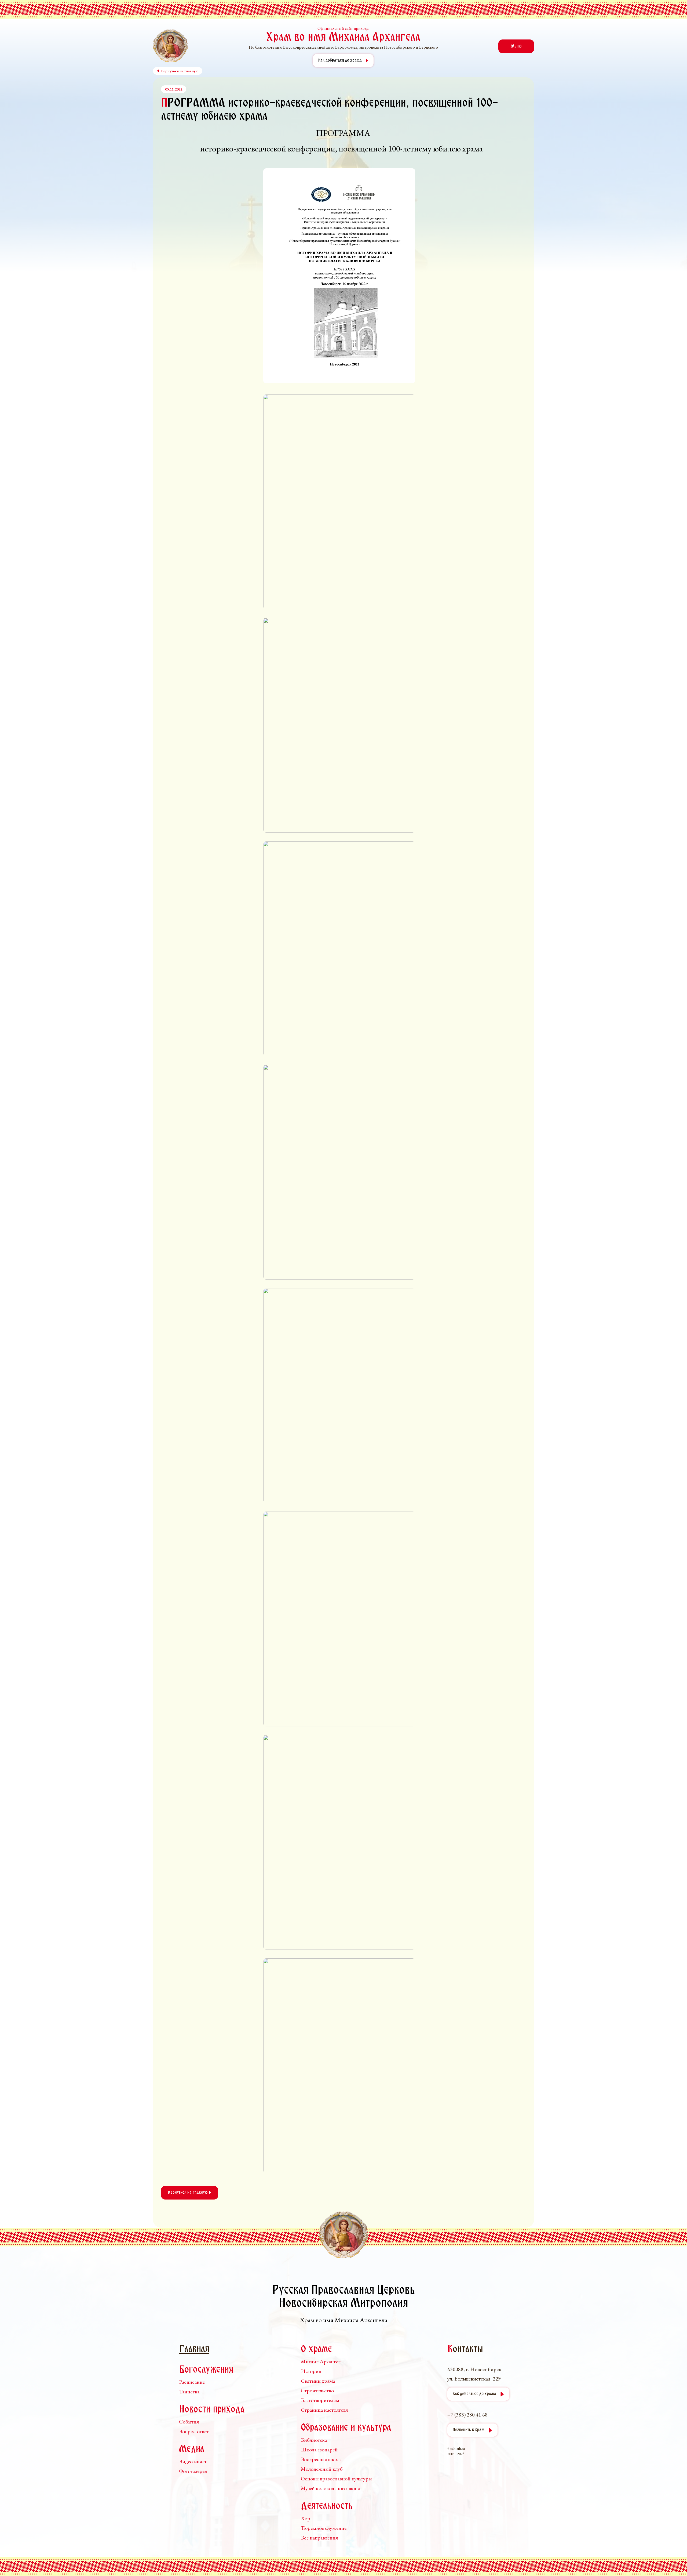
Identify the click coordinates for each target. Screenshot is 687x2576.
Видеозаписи (193, 2461)
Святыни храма (318, 2381)
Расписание (192, 2382)
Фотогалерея (193, 2471)
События (189, 2422)
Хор (306, 2518)
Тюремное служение (324, 2528)
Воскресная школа (321, 2459)
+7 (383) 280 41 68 (467, 2415)
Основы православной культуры (336, 2479)
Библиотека (314, 2440)
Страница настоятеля (324, 2410)
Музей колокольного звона (330, 2488)
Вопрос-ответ (194, 2431)
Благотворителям (320, 2400)
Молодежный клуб (322, 2469)
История (311, 2371)
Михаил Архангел (321, 2361)
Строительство (317, 2390)
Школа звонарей (319, 2450)
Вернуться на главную (188, 2193)
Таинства (189, 2392)
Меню (516, 46)
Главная (194, 2350)
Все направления (319, 2538)
